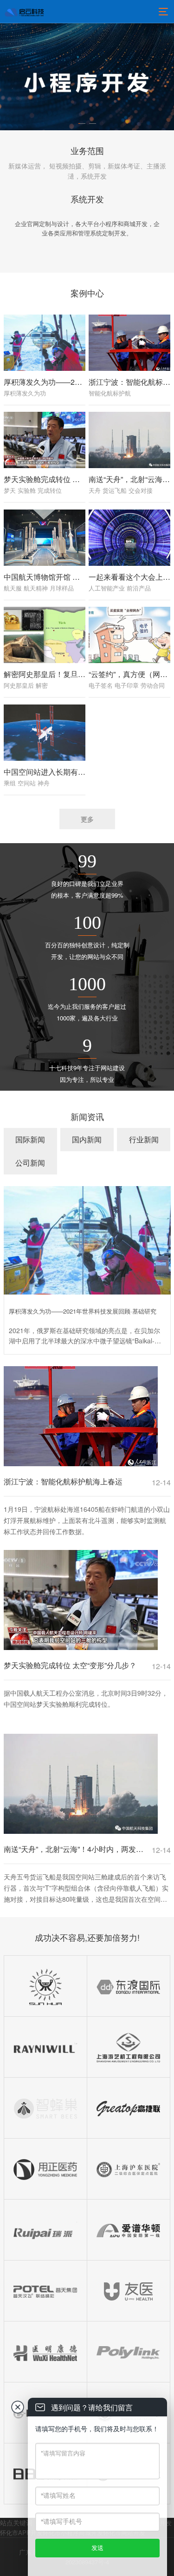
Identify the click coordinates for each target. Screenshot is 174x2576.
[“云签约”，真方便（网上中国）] (129, 635)
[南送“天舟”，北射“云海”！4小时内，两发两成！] (129, 440)
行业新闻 (144, 1139)
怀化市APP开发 (21, 2532)
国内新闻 (87, 1139)
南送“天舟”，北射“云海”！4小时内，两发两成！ (75, 1849)
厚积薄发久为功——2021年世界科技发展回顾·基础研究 (83, 1311)
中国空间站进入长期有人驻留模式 (59, 772)
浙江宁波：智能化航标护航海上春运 (63, 1481)
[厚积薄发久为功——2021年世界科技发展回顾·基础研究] (45, 343)
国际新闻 (30, 1139)
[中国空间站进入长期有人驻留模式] (45, 733)
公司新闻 (30, 1163)
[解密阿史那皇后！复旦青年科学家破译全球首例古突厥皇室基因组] (45, 635)
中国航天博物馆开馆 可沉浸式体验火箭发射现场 (83, 577)
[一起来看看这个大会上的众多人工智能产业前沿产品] (129, 538)
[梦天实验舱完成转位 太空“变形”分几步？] (45, 440)
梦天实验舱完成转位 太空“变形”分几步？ (70, 479)
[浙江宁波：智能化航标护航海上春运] (129, 343)
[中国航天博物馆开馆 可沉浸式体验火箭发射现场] (45, 538)
